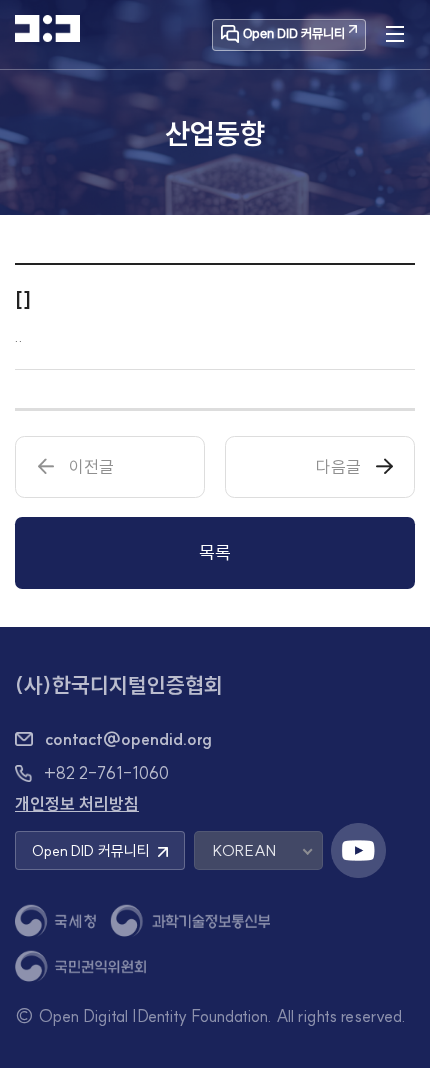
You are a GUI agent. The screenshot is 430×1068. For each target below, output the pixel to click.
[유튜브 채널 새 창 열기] (358, 850)
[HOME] (47, 28)
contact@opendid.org (128, 738)
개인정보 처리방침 (77, 803)
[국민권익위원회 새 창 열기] (80, 966)
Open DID (91, 850)
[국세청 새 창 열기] (55, 920)
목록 (215, 552)
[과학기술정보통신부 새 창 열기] (190, 920)
